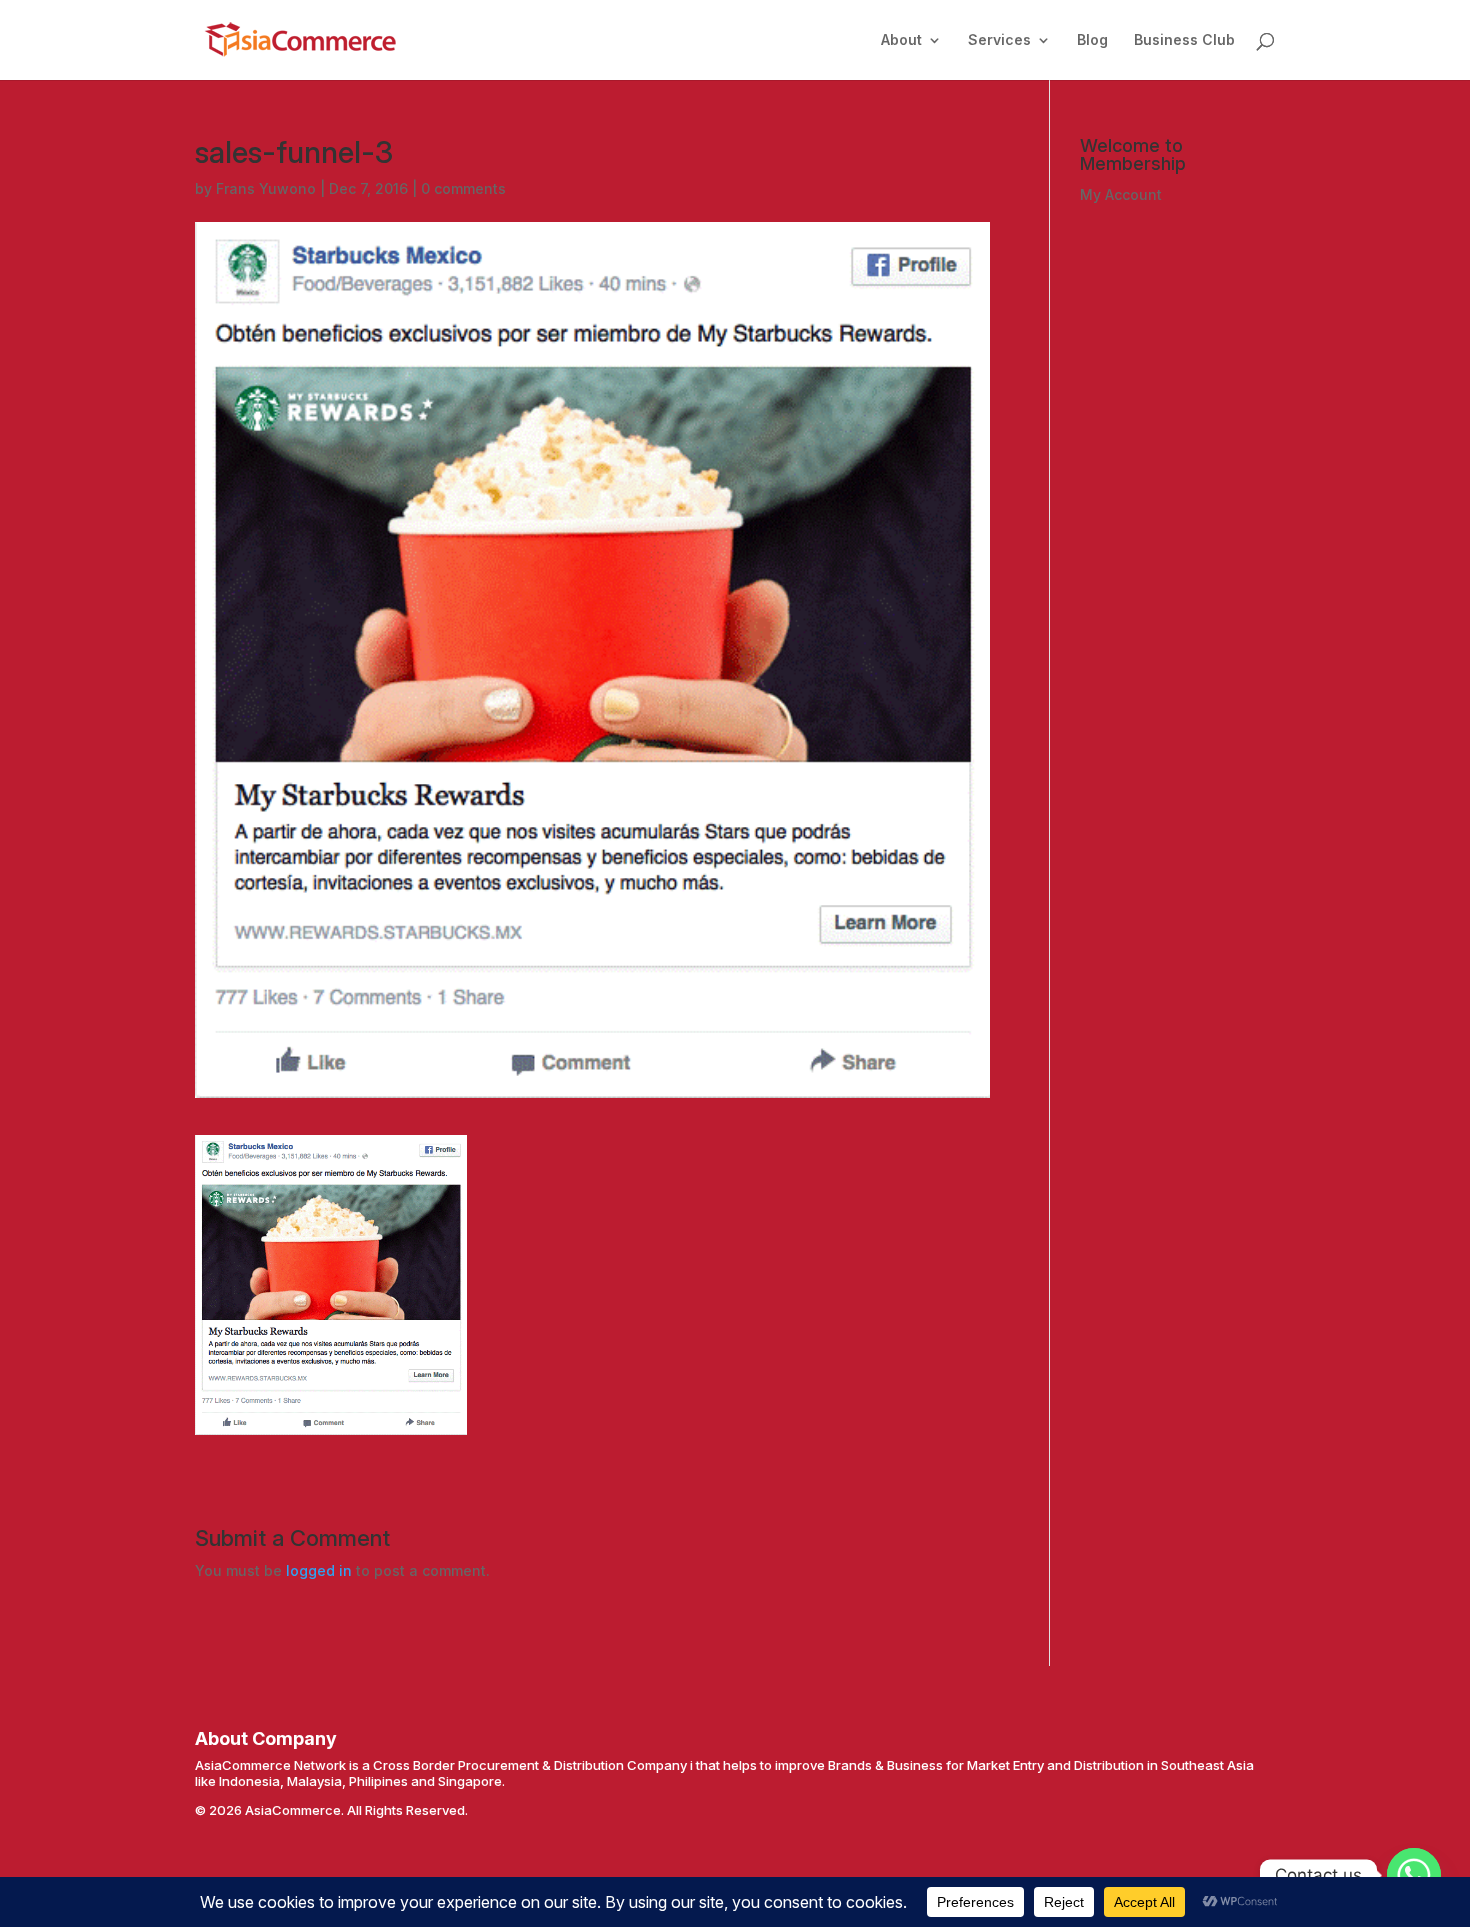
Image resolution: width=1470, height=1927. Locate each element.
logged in (319, 1570)
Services (999, 40)
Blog (1092, 40)
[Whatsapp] (1414, 1875)
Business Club (1184, 40)
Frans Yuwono (266, 188)
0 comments (463, 188)
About (901, 40)
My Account (1121, 194)
